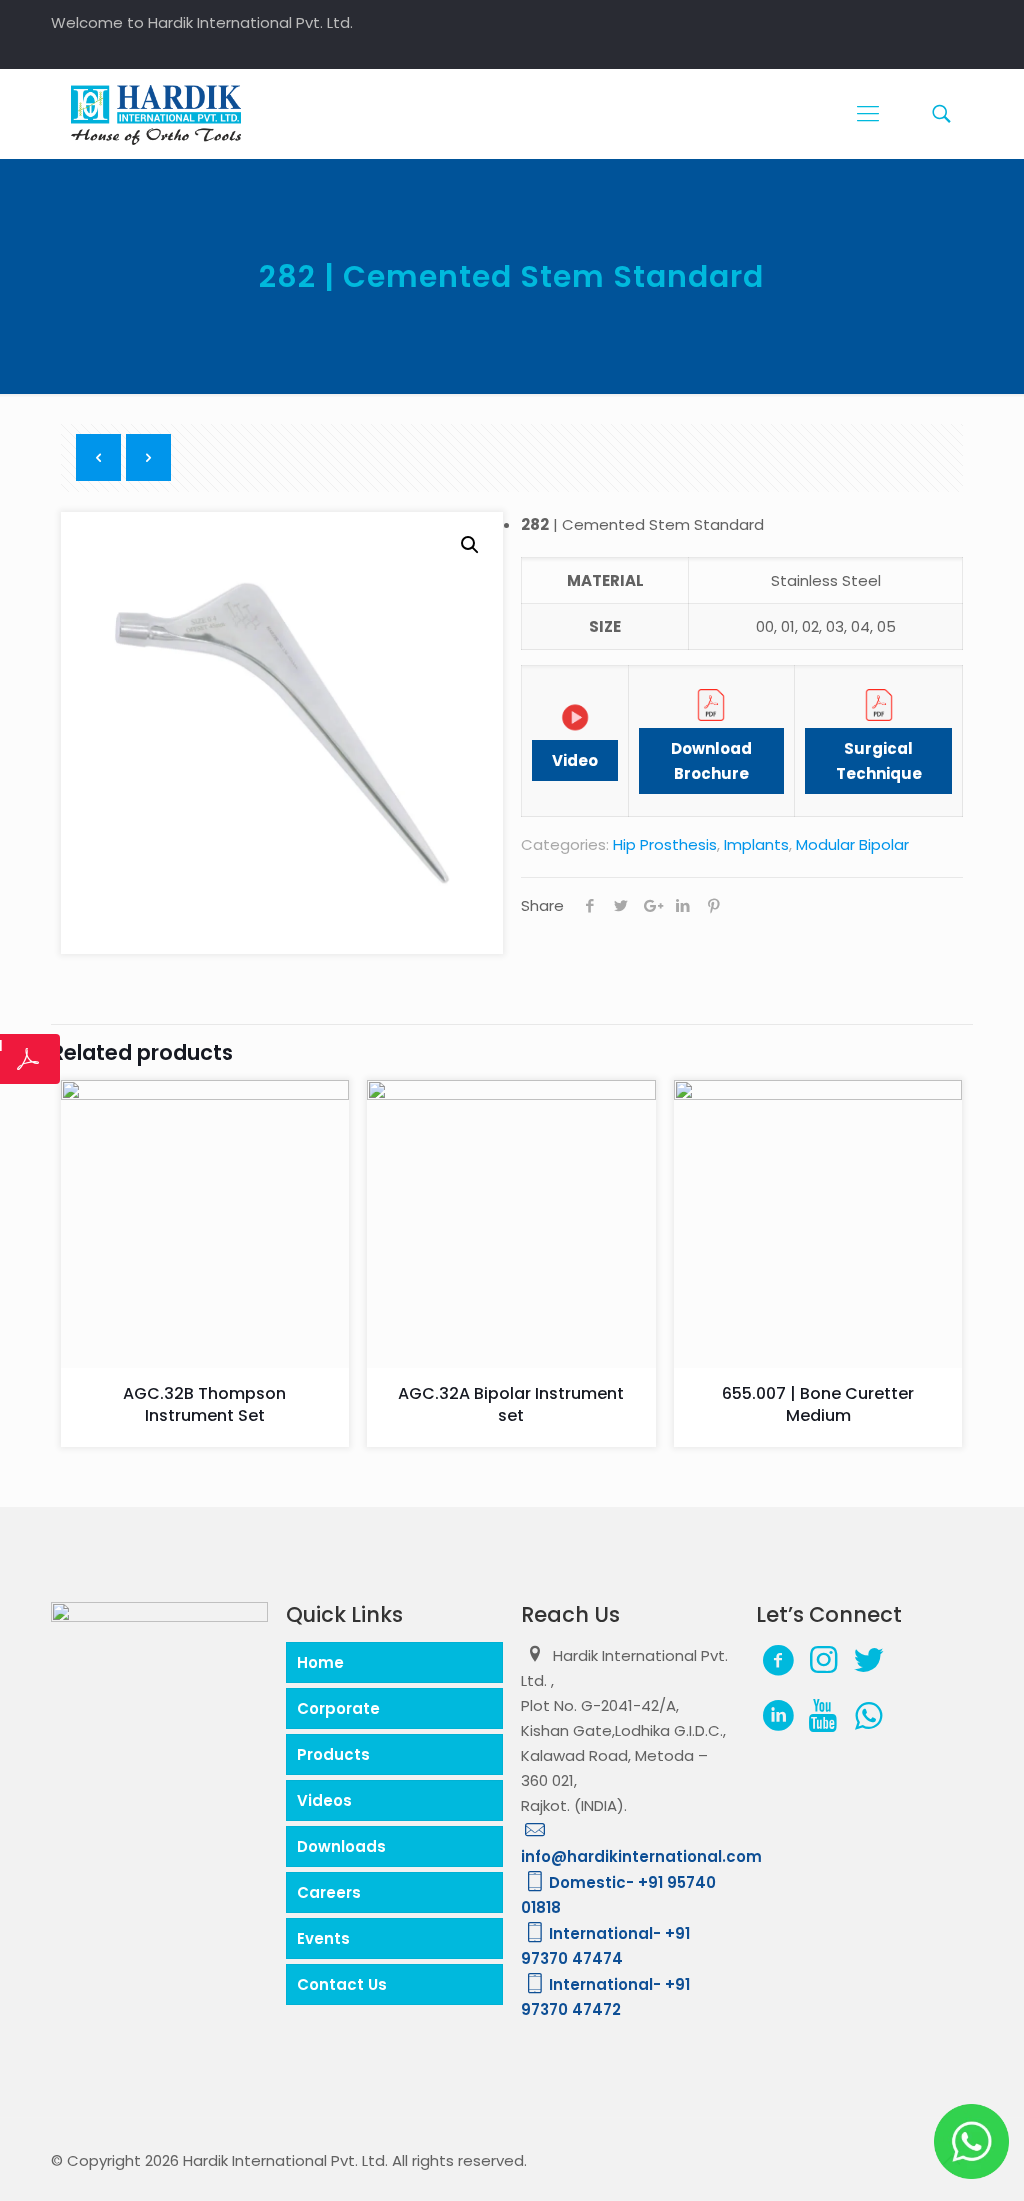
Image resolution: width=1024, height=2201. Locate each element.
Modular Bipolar (852, 844)
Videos (324, 1800)
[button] (470, 545)
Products (333, 1754)
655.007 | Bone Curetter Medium (818, 1404)
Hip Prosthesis (665, 844)
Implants (756, 844)
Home (320, 1662)
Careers (329, 1892)
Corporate (338, 1708)
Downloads (341, 1846)
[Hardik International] (156, 114)
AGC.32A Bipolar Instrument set (511, 1404)
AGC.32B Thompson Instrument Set (204, 1404)
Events (323, 1938)
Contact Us (342, 1984)
